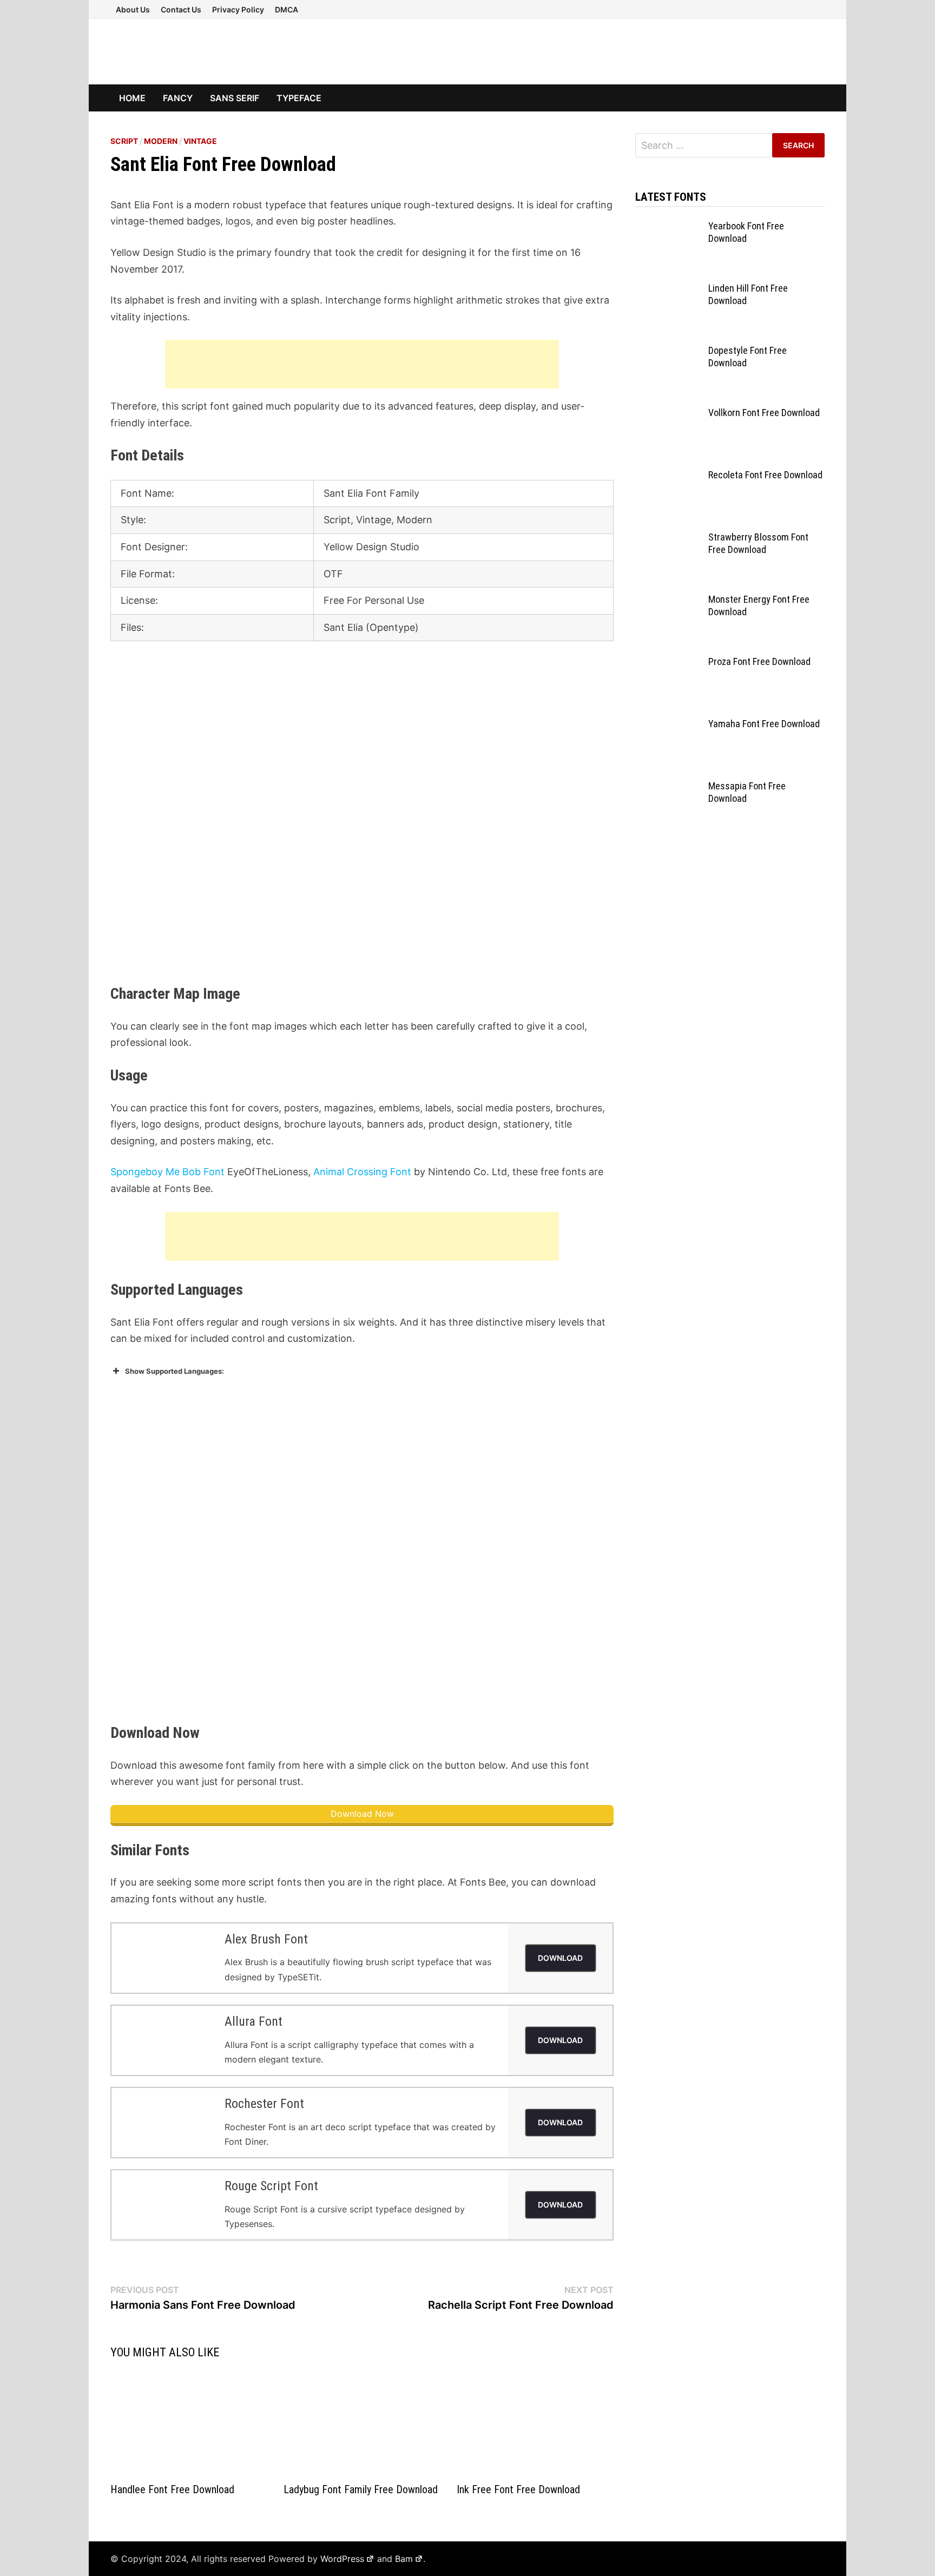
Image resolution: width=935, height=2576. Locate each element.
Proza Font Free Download (759, 661)
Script (124, 141)
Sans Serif (235, 98)
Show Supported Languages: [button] (175, 1371)
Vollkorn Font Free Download (764, 413)
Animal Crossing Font (362, 1172)
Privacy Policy (238, 9)
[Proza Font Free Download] (668, 663)
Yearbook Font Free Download (746, 232)
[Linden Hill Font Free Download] (668, 290)
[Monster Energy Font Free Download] (668, 601)
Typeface (299, 98)
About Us (133, 9)
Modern (161, 141)
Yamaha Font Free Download (764, 724)
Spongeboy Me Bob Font (167, 1172)
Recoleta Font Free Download (765, 475)
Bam (404, 2559)
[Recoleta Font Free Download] (668, 476)
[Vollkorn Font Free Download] (668, 414)
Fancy (178, 98)
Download (560, 1958)
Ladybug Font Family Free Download (361, 2489)
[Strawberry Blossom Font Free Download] (668, 539)
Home (132, 98)
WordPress (342, 2559)
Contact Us (181, 9)
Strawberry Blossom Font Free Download (758, 543)
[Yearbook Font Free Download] (668, 228)
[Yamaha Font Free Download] (668, 725)
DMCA (287, 9)
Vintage (200, 141)
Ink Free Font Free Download (518, 2489)
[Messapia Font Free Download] (668, 788)
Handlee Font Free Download (172, 2489)
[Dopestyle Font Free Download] (668, 352)
